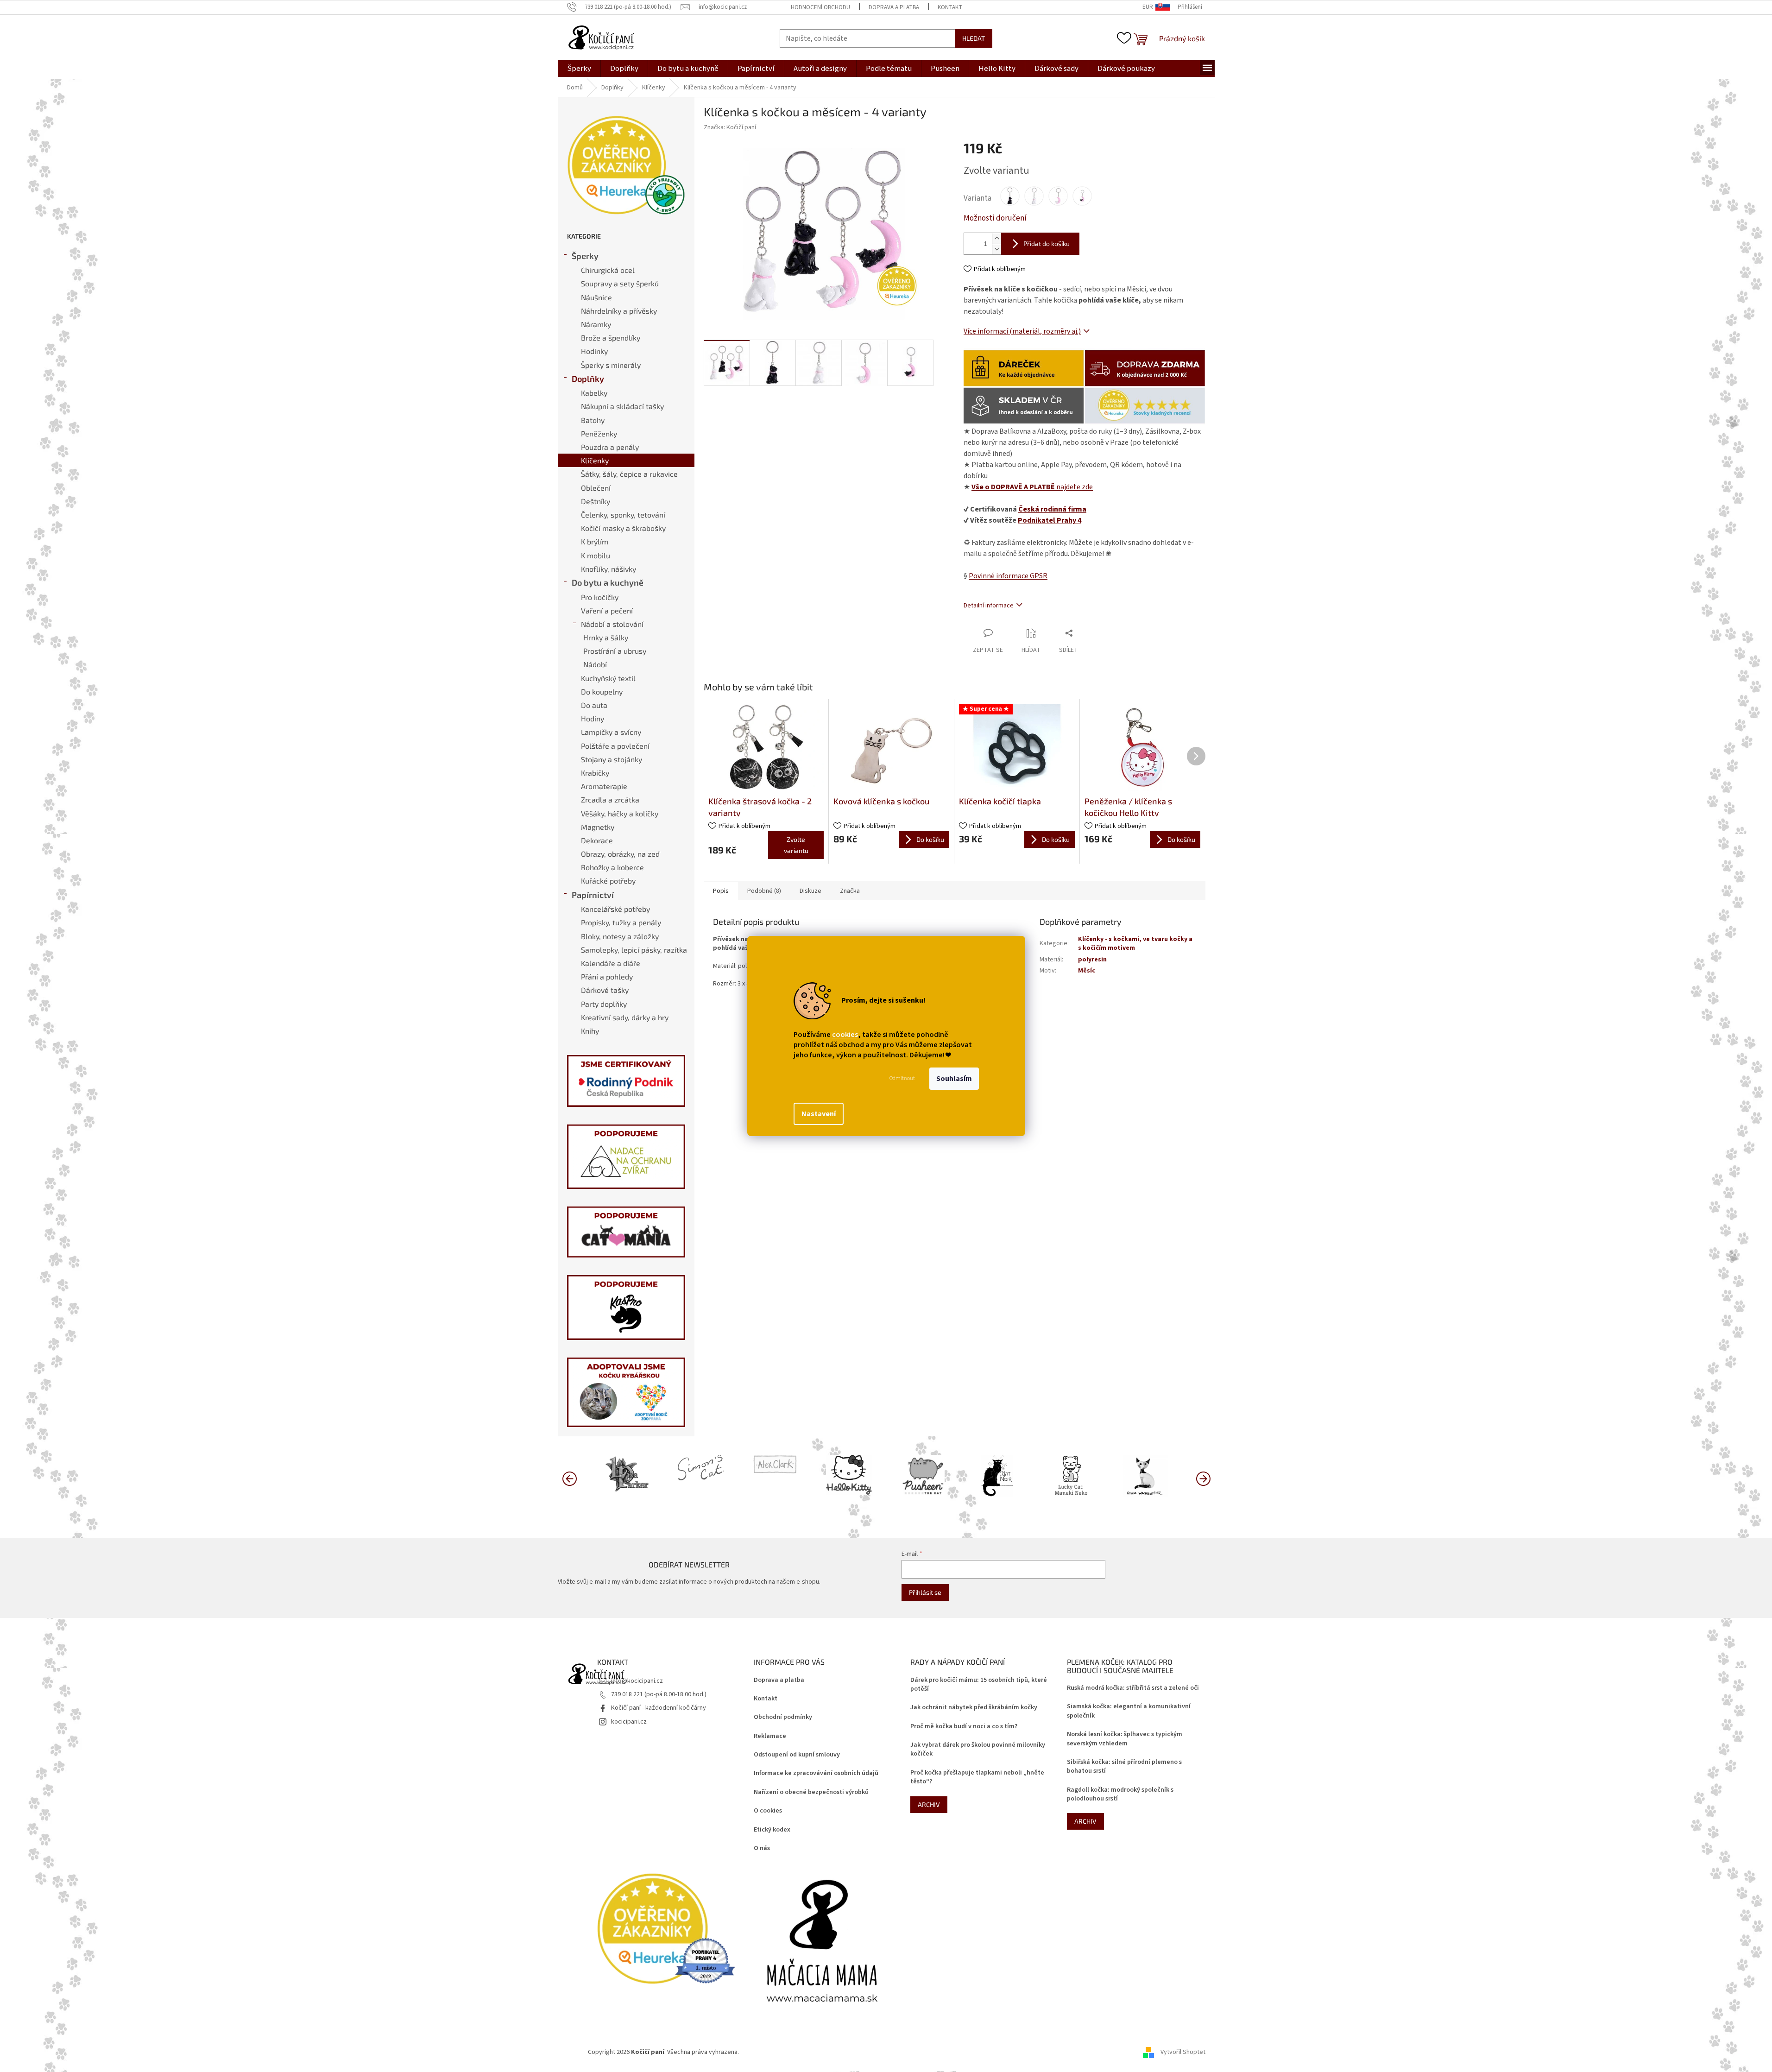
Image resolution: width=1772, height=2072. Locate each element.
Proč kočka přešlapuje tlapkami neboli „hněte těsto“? (977, 1777)
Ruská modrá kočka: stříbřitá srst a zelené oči (1133, 1688)
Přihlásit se (925, 1592)
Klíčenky (595, 460)
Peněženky (599, 433)
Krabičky (595, 773)
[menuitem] (579, 69)
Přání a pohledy (607, 976)
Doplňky (588, 379)
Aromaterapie (604, 786)
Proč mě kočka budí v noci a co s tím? (964, 1727)
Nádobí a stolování (612, 624)
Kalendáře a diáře (611, 963)
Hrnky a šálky (606, 637)
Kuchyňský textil (608, 678)
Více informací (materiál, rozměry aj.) (1022, 331)
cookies (845, 1035)
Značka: (730, 127)
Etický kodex (772, 1830)
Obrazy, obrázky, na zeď (620, 854)
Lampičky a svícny (611, 732)
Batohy (593, 420)
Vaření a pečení (607, 610)
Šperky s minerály (611, 365)
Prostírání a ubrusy (615, 651)
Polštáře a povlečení (615, 746)
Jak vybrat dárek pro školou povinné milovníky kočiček (978, 1750)
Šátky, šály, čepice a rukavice (629, 474)
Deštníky (596, 501)
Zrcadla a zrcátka (610, 799)
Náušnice (596, 297)
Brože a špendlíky (611, 338)
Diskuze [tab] (810, 891)
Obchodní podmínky (783, 1717)
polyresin (1092, 960)
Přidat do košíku (1047, 243)
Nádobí (595, 664)
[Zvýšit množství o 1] (996, 238)
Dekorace (597, 840)
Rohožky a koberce (612, 867)
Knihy (590, 1031)
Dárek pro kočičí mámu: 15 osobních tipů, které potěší (979, 1685)
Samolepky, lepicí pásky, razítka (634, 950)
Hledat (974, 38)
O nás (762, 1848)
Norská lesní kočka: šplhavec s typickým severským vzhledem (1125, 1739)
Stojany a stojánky (612, 759)
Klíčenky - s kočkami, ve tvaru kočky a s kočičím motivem (1135, 944)
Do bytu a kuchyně (608, 582)
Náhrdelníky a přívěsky (619, 311)
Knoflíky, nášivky (609, 569)
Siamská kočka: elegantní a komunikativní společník (1129, 1711)
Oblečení (596, 488)
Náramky (596, 324)
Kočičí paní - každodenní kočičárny (659, 1708)
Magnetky (598, 827)
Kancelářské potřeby (615, 909)
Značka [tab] (850, 891)
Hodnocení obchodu (820, 7)
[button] (1203, 1478)
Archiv (929, 1804)
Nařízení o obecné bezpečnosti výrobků (811, 1792)
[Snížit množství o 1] (996, 249)
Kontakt (950, 7)
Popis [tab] (721, 891)
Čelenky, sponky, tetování (623, 515)
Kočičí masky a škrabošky (623, 528)
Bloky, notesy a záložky (620, 936)
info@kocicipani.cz (637, 1681)
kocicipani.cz (629, 1722)
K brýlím (595, 541)
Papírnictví (593, 895)
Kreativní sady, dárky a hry (625, 1017)
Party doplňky (604, 1004)
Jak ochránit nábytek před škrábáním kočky (974, 1708)
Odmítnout (902, 1078)
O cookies (768, 1811)
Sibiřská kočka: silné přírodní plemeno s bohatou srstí (1124, 1767)
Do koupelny (602, 692)
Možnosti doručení (995, 218)
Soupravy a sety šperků (620, 283)
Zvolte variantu (796, 845)
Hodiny (593, 718)
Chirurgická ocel (608, 270)
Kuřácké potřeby (608, 881)
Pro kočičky (600, 597)
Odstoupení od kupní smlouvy (797, 1755)
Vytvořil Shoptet (1183, 2052)
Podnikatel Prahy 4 (1050, 520)
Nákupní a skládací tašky (622, 406)
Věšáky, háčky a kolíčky (620, 813)
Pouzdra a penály (610, 447)
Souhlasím (954, 1079)
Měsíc (1087, 971)
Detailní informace (989, 606)
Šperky (585, 256)
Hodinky (594, 351)
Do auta (594, 705)
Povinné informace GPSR (1008, 576)
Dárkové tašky (605, 990)
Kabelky (594, 393)
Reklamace (770, 1736)
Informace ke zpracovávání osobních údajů (816, 1773)
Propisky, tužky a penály (621, 922)
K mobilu (596, 555)
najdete (1032, 487)
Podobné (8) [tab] (764, 891)
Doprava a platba (894, 7)
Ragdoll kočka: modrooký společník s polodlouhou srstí (1120, 1794)
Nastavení (819, 1114)
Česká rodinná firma (1052, 509)
